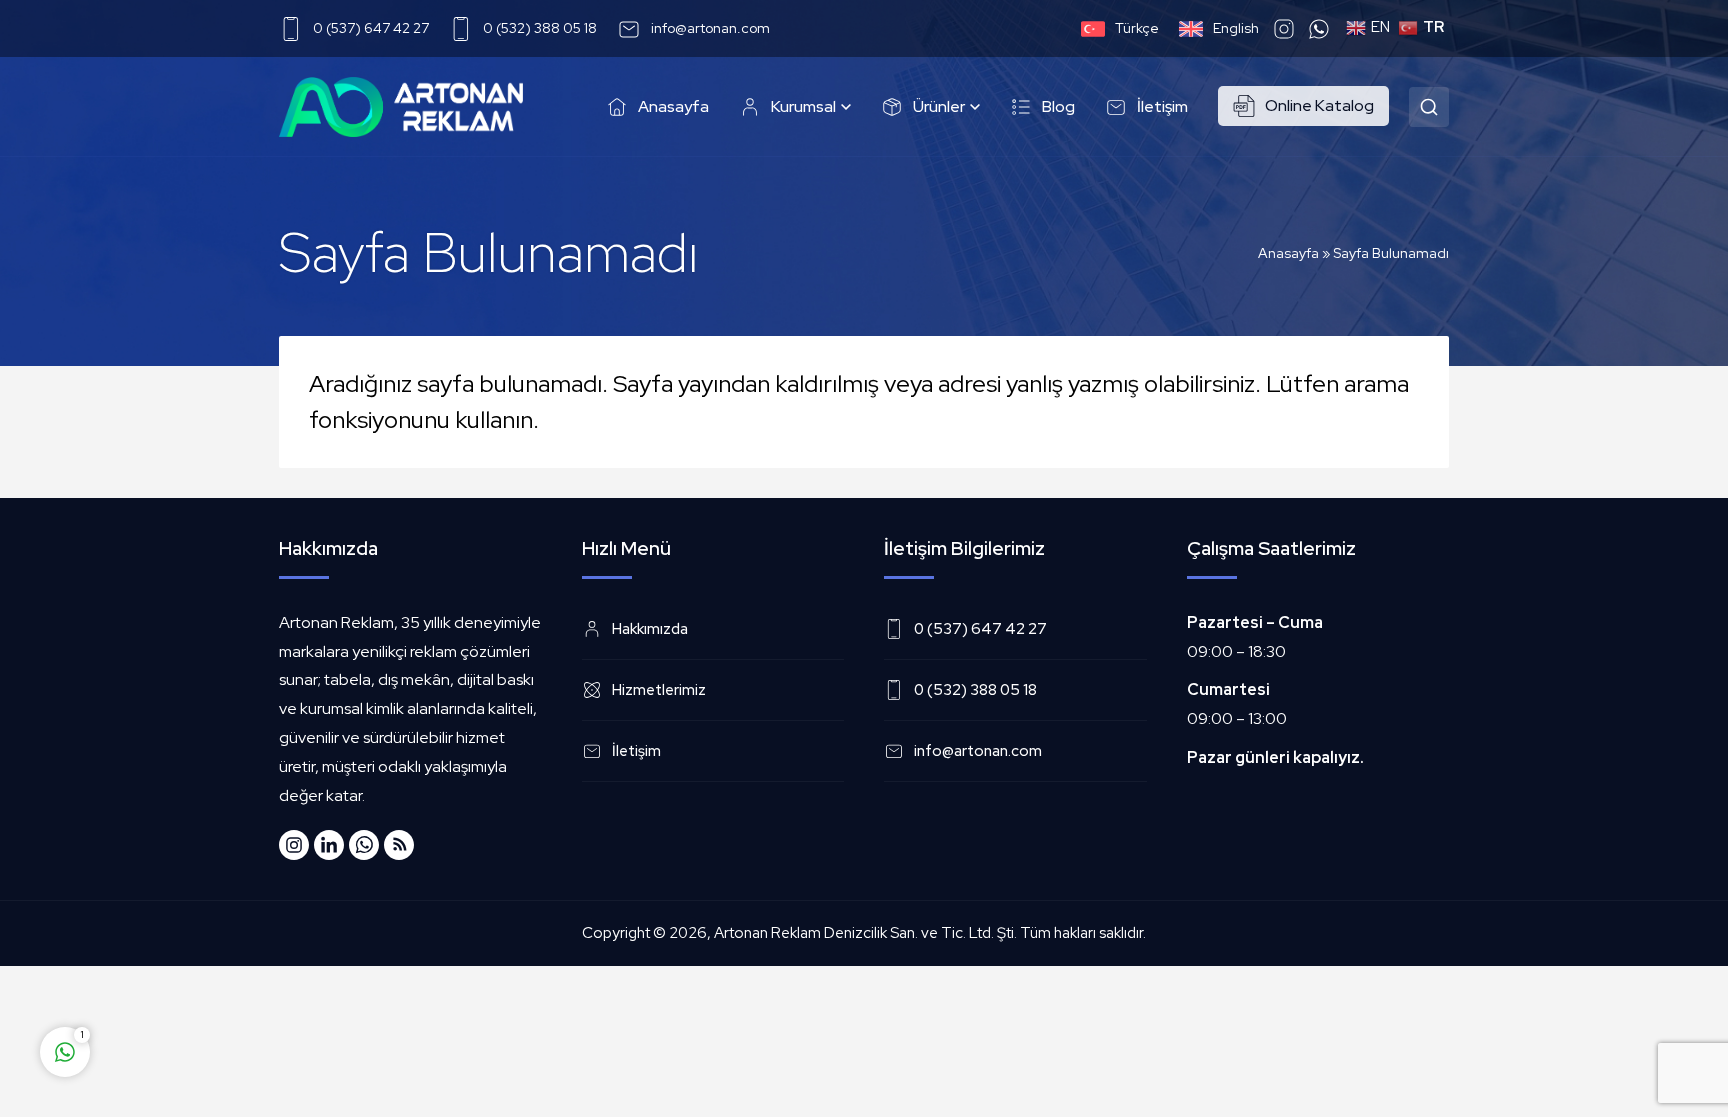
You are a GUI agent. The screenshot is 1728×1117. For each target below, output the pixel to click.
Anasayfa (1288, 253)
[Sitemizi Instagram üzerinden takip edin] (294, 845)
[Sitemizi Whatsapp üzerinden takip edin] (364, 845)
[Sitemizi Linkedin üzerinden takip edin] (329, 845)
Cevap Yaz (190, 973)
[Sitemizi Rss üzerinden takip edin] (399, 845)
